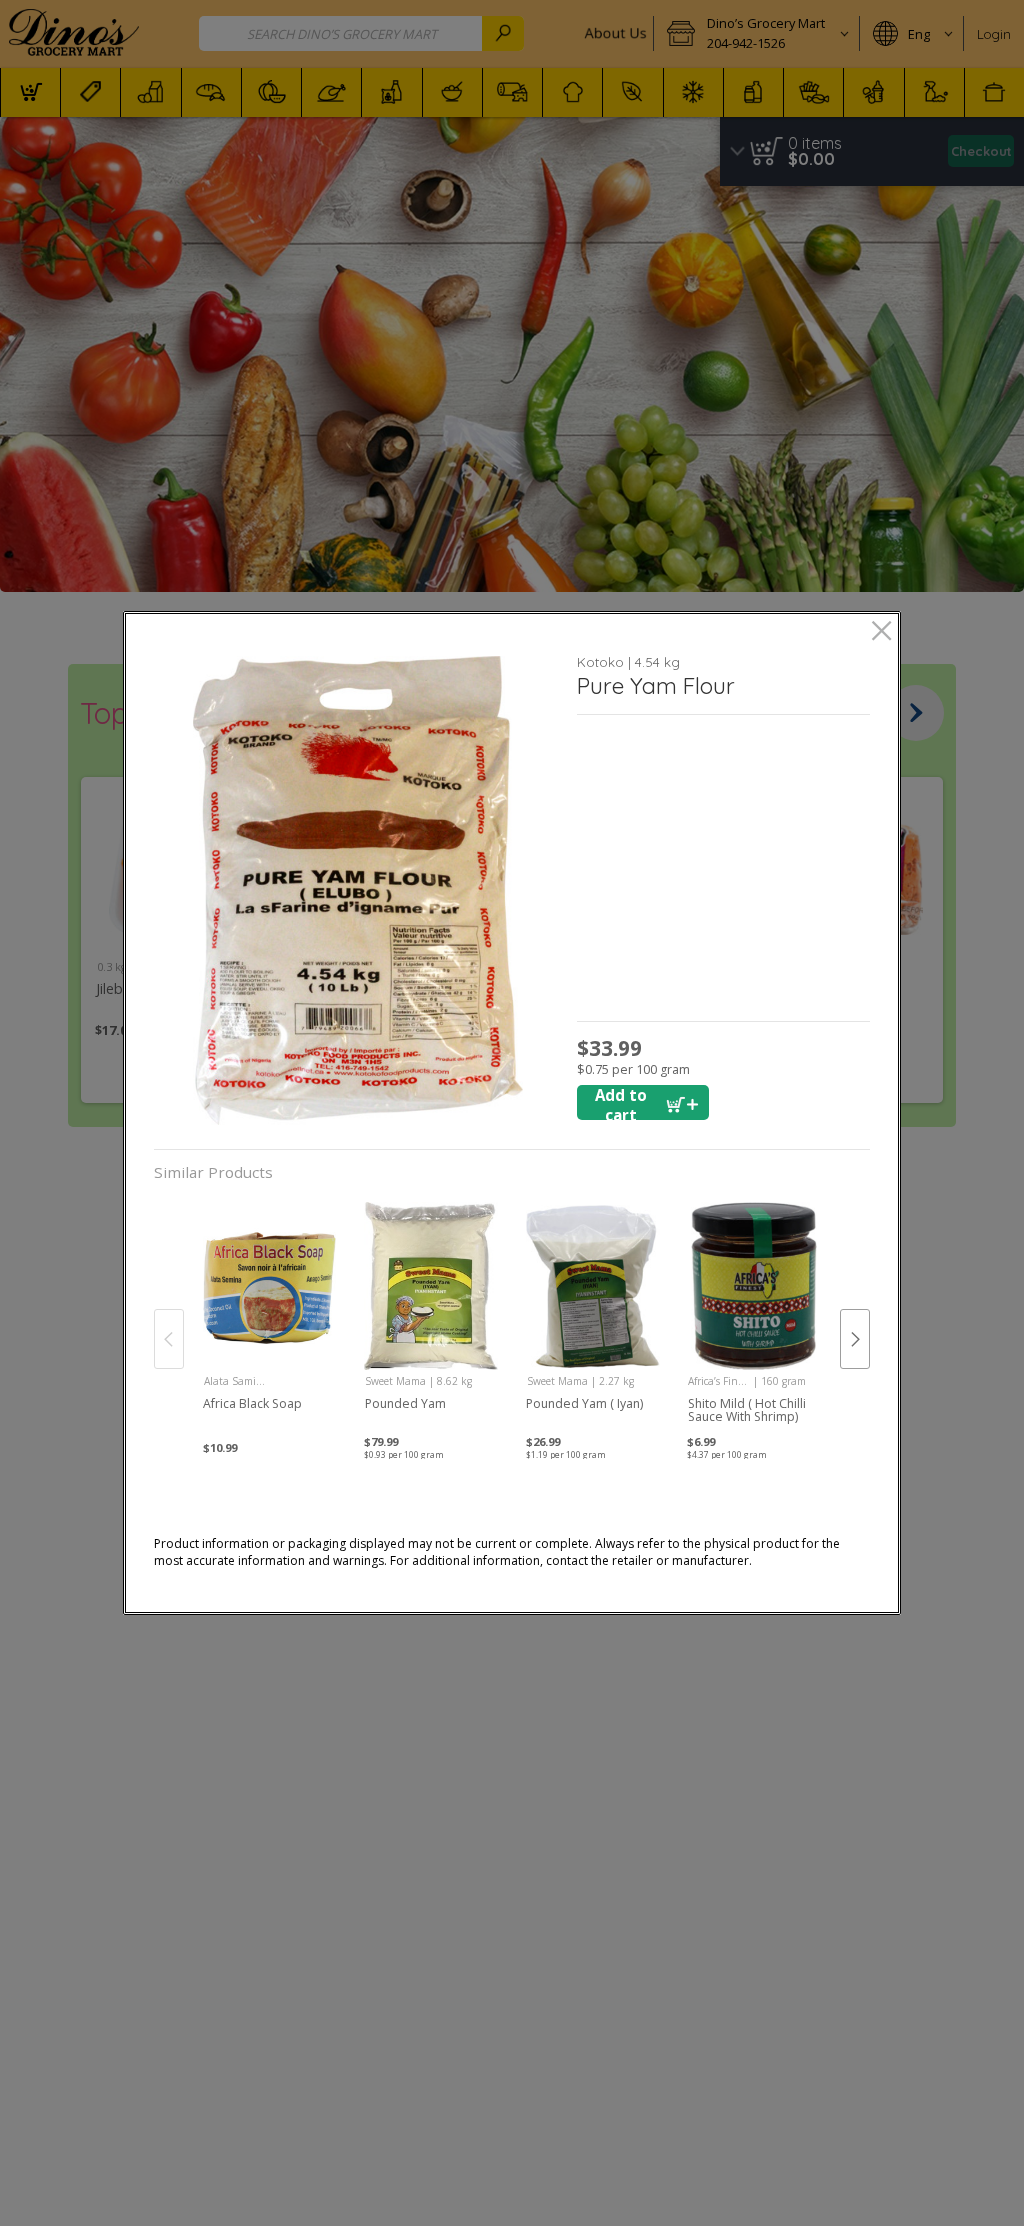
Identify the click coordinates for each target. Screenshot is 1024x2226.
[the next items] (855, 1339)
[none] (269, 1319)
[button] (358, 890)
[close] (881, 632)
